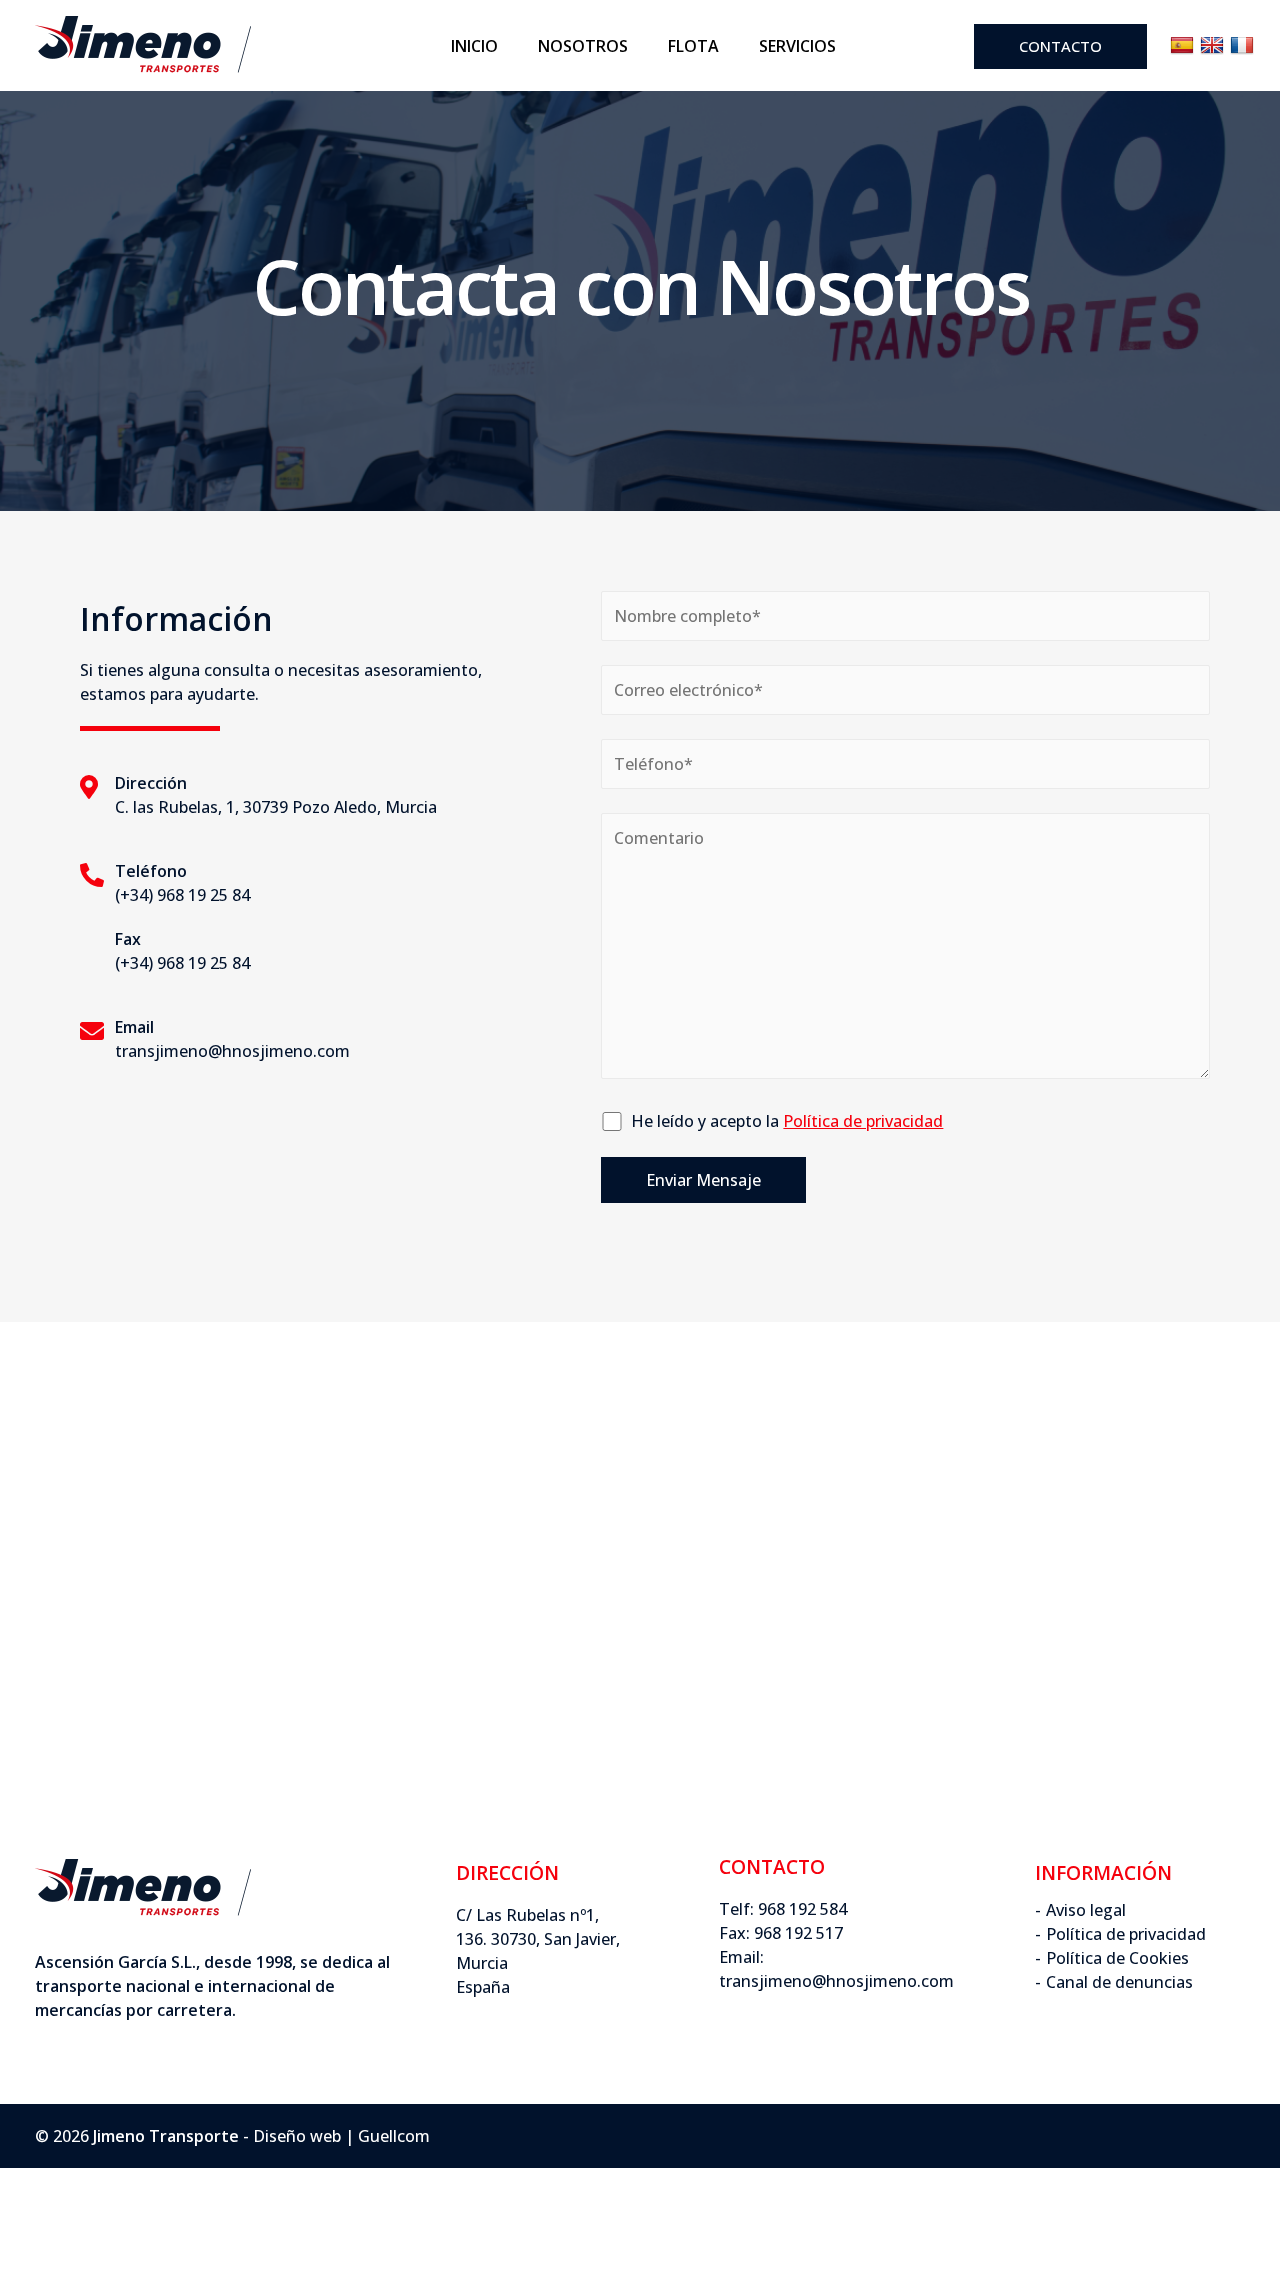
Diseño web (297, 2136)
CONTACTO (1060, 46)
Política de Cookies (1117, 1958)
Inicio (474, 46)
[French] (1242, 46)
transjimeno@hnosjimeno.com (836, 1981)
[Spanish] (1182, 46)
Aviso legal (1086, 1910)
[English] (1212, 46)
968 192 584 (802, 1909)
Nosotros (583, 46)
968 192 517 (798, 1933)
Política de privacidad (1126, 1934)
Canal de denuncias (1119, 1982)
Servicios (797, 46)
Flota (693, 46)
